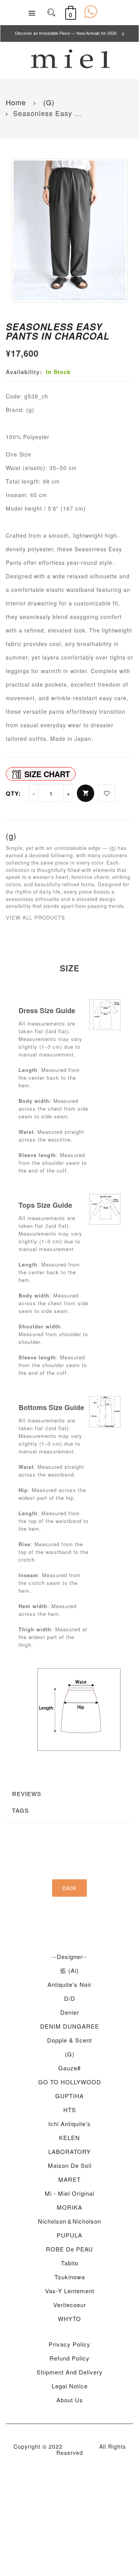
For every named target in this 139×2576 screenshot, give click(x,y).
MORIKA (69, 2207)
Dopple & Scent (69, 2040)
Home (16, 102)
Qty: (13, 793)
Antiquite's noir (69, 1984)
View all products (36, 917)
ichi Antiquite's (69, 2124)
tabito (70, 2263)
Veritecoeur (70, 2305)
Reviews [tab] (27, 1794)
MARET (69, 2179)
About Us (70, 2400)
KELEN (69, 2138)
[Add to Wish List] (107, 793)
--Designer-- (69, 1956)
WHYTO (69, 2319)
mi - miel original (69, 2193)
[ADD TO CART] (86, 793)
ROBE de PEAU (69, 2249)
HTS (70, 2110)
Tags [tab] (20, 1810)
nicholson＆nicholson (69, 2221)
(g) (48, 102)
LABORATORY (69, 2151)
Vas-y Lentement (70, 2291)
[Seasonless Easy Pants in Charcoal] (69, 231)
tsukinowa (70, 2277)
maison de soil (70, 2165)
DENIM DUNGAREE (70, 2026)
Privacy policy (69, 2344)
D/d (70, 1998)
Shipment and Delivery (70, 2372)
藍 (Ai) (69, 1970)
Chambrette (81, 2446)
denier (70, 2012)
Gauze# (69, 2068)
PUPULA (69, 2235)
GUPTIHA (69, 2096)
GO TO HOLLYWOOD (70, 2082)
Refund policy (69, 2358)
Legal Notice (70, 2386)
